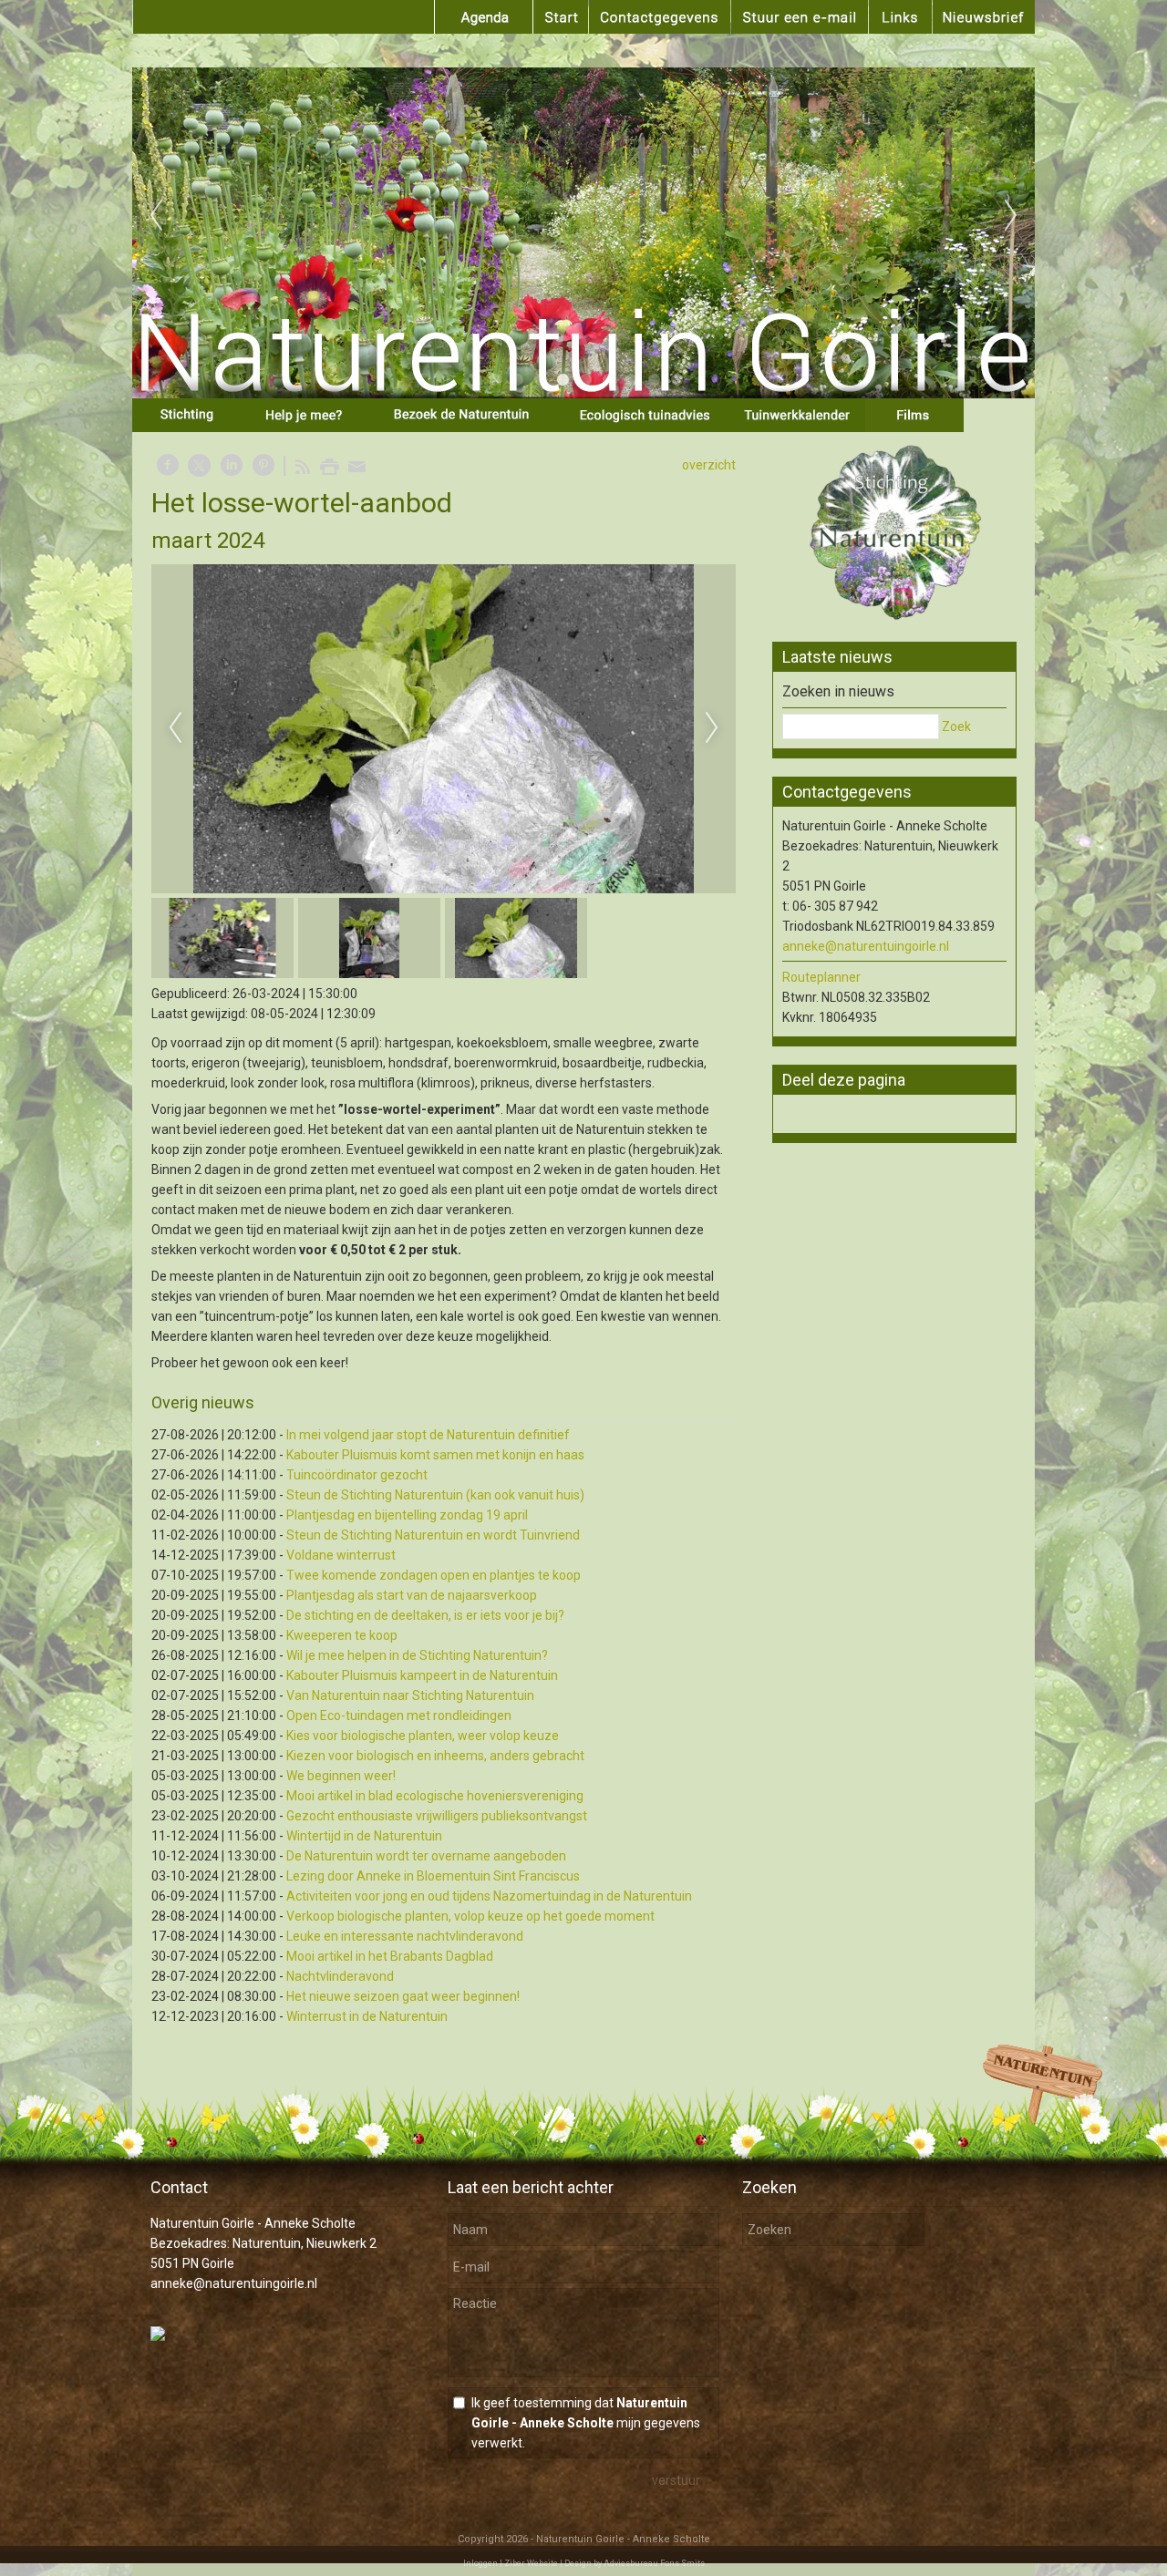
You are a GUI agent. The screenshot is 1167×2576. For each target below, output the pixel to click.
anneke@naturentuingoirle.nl (866, 946)
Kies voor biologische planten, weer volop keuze (423, 1736)
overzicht (709, 465)
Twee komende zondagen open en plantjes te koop (434, 1575)
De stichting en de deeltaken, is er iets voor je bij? (425, 1615)
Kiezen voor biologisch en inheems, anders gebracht (435, 1756)
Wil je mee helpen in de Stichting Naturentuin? (417, 1655)
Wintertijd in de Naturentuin (364, 1836)
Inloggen (480, 2563)
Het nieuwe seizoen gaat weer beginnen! (403, 1996)
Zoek (956, 726)
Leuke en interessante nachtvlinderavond (405, 1936)
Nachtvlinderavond (340, 1976)
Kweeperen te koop (342, 1635)
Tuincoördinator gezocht (357, 1475)
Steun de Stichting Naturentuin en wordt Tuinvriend (433, 1535)
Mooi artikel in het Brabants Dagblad (390, 1956)
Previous (156, 216)
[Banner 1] (894, 535)
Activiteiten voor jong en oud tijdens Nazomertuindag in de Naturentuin (489, 1896)
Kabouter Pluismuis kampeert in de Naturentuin (422, 1675)
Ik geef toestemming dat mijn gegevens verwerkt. (586, 2423)
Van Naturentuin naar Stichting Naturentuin (410, 1695)
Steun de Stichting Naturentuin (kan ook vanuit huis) (435, 1495)
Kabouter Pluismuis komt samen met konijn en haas (435, 1455)
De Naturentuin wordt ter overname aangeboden (426, 1856)
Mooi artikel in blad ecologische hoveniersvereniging (435, 1796)
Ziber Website (531, 2563)
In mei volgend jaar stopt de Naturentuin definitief (428, 1435)
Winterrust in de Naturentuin (367, 2016)
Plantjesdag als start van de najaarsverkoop (412, 1595)
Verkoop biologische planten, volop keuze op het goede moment (470, 1916)
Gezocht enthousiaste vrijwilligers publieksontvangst (437, 1816)
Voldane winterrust (341, 1555)
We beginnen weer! (341, 1776)
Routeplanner (821, 977)
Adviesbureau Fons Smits (654, 2563)
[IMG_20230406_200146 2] (444, 729)
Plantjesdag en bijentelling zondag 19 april (407, 1515)
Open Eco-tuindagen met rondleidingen (399, 1716)
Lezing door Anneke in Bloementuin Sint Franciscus (433, 1876)
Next (1011, 216)
